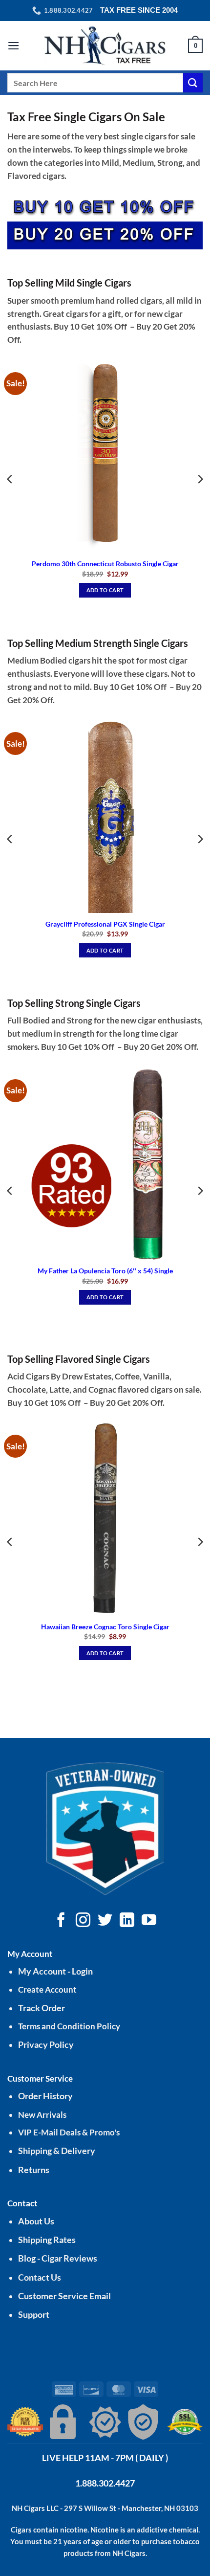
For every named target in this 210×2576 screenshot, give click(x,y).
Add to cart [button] (105, 590)
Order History (45, 2096)
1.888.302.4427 (105, 2483)
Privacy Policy (46, 2045)
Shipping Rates (47, 2240)
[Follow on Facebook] (61, 1921)
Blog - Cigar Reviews (58, 2258)
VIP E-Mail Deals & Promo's (69, 2132)
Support (34, 2315)
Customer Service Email (64, 2296)
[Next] (200, 479)
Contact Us (40, 2277)
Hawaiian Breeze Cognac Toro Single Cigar (105, 1627)
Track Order (42, 2008)
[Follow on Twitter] (105, 1921)
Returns (34, 2170)
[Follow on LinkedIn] (127, 1921)
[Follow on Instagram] (83, 1921)
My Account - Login (55, 1971)
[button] (14, 46)
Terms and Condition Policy (69, 2026)
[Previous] (10, 479)
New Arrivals (42, 2115)
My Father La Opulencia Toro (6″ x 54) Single (105, 1271)
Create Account (47, 1989)
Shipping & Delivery (57, 2151)
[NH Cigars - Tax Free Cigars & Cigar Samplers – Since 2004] (105, 46)
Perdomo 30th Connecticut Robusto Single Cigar (105, 564)
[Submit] (193, 82)
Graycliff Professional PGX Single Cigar (105, 924)
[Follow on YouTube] (149, 1921)
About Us (36, 2221)
